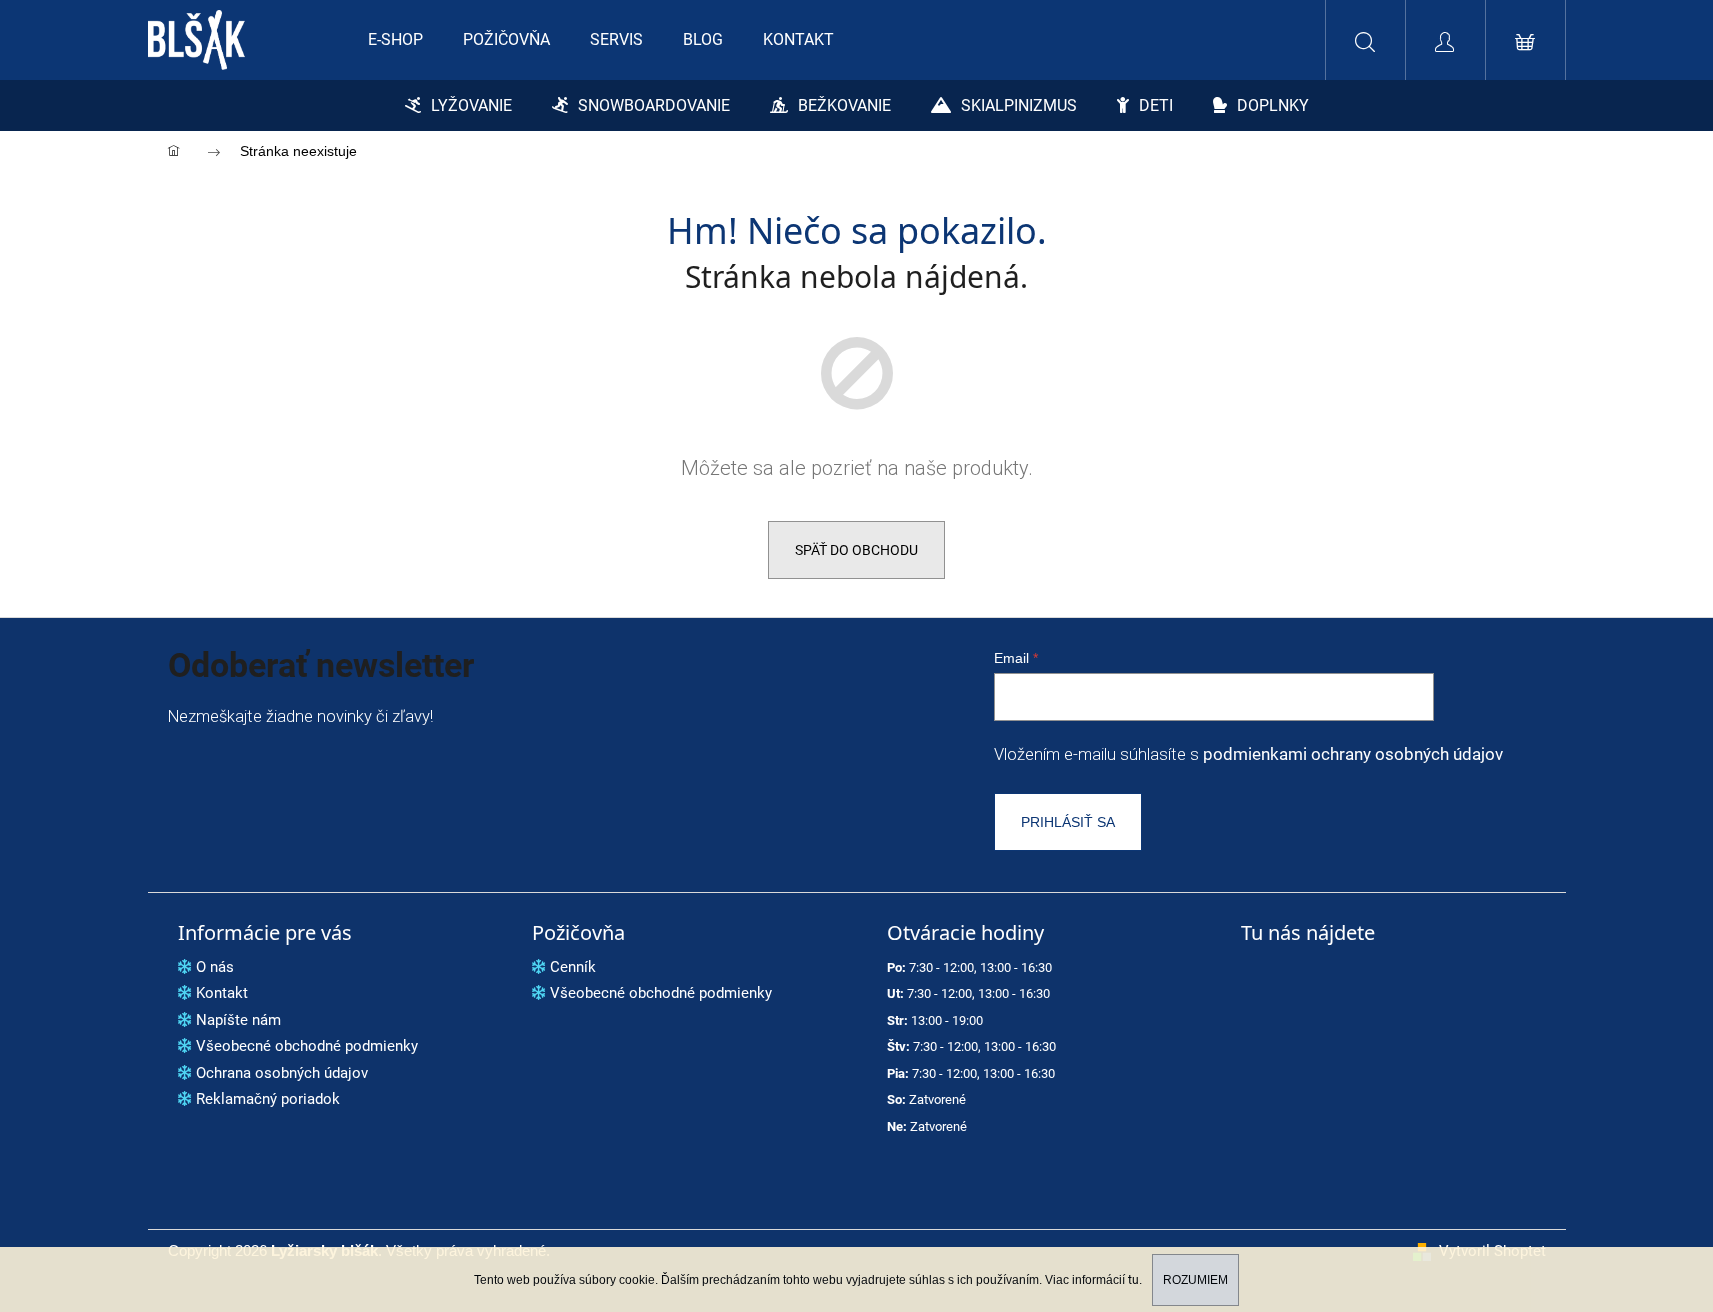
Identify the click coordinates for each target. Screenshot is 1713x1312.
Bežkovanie (844, 105)
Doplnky (1273, 105)
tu (1133, 1280)
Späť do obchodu (856, 550)
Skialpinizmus (1019, 105)
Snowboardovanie (654, 105)
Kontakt (222, 993)
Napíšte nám (238, 1020)
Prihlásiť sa (1068, 822)
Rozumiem (1195, 1280)
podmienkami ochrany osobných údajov (1353, 754)
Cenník (573, 967)
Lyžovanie (471, 105)
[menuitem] (395, 40)
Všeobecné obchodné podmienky (307, 1046)
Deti (1156, 105)
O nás (215, 967)
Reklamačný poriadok (268, 1099)
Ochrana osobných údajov (282, 1073)
